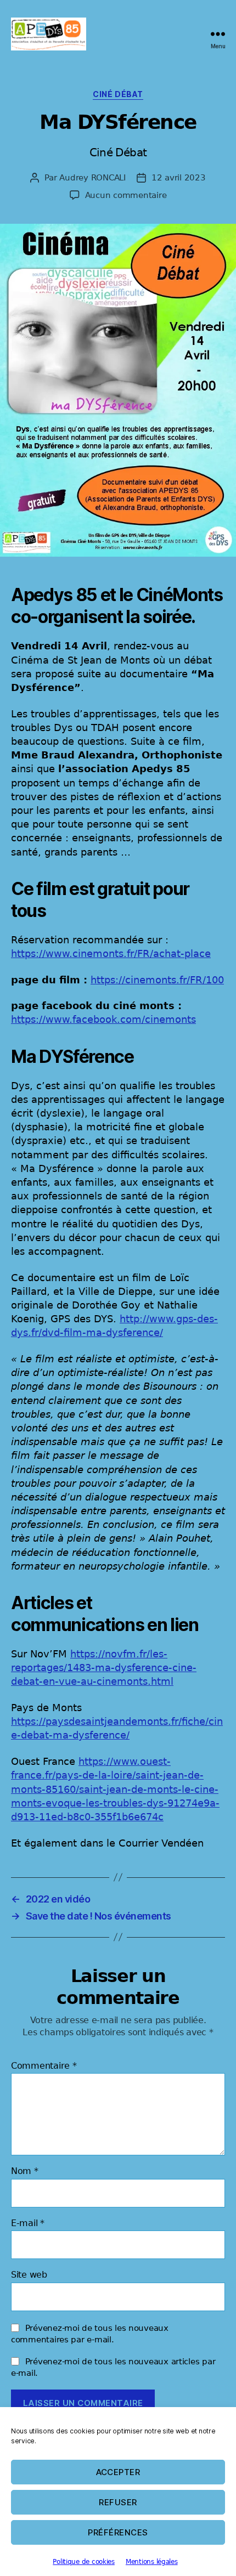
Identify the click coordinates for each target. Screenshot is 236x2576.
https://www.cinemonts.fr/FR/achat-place (111, 953)
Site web (29, 2275)
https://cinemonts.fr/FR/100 (157, 980)
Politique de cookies (84, 2562)
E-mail (28, 2223)
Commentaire (44, 2066)
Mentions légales (152, 2562)
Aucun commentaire (126, 195)
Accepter (118, 2472)
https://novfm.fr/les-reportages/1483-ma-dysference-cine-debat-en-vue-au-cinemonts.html (104, 1668)
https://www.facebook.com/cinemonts (103, 1019)
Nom (25, 2171)
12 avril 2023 (179, 178)
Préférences (118, 2532)
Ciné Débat (118, 94)
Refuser (118, 2502)
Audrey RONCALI (92, 178)
